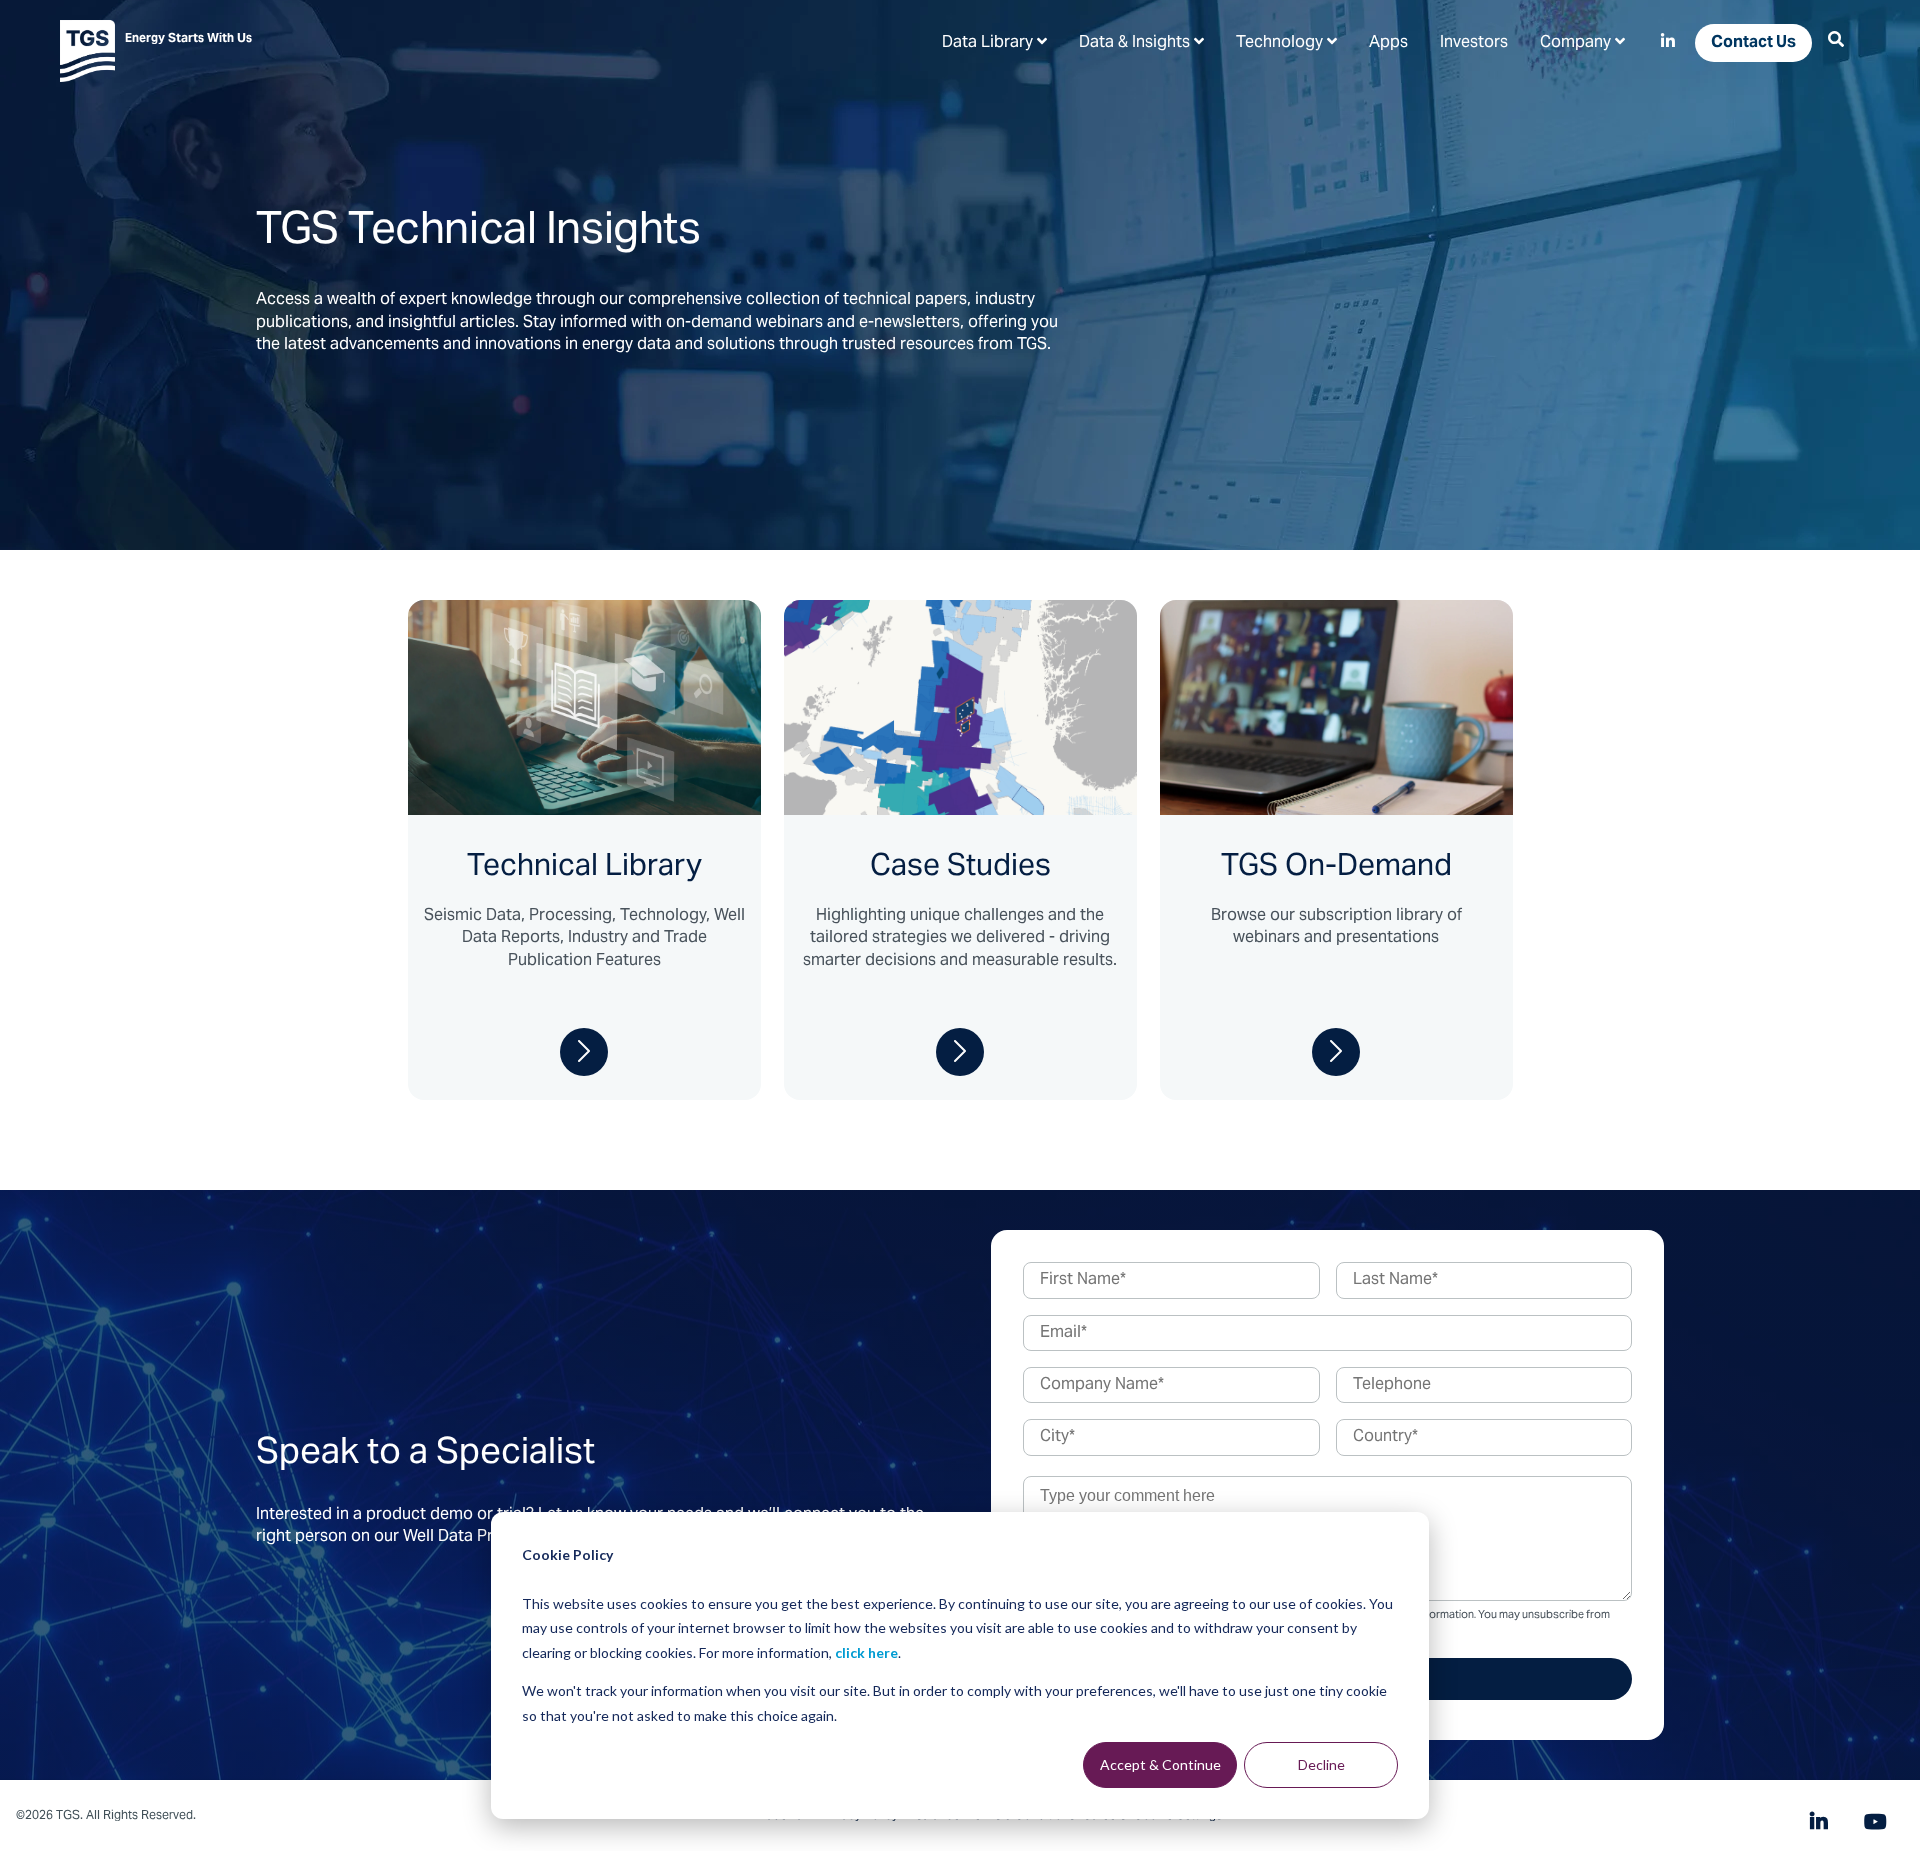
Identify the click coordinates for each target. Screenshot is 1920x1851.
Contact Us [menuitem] (1753, 43)
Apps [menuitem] (1388, 43)
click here (866, 1652)
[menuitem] (994, 42)
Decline (1321, 1764)
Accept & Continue (1160, 1764)
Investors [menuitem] (1474, 43)
